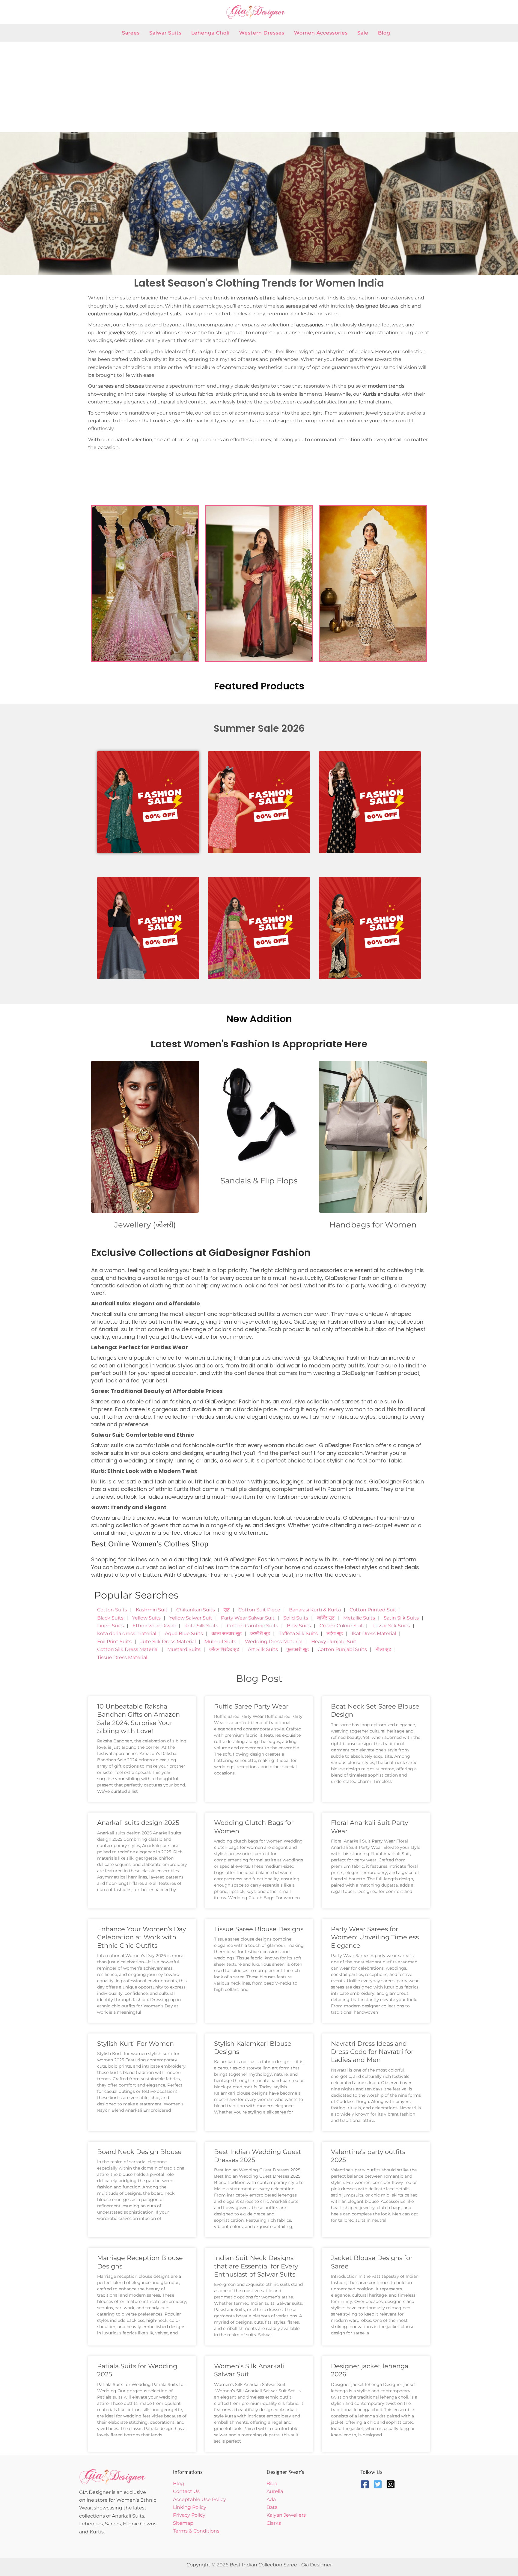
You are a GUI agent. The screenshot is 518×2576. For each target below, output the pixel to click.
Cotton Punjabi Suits (342, 1649)
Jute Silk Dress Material (168, 1642)
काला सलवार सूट (227, 1633)
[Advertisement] (259, 87)
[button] (7, 204)
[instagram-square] (392, 2484)
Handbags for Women (373, 1225)
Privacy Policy (189, 2515)
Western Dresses (262, 33)
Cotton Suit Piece (259, 1610)
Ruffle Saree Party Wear (251, 1706)
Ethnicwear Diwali (154, 1626)
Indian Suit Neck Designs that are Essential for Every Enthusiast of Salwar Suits (256, 2266)
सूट (227, 1610)
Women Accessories (321, 33)
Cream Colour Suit (341, 1626)
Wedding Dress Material (274, 1642)
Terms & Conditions (196, 2531)
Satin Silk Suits (401, 1618)
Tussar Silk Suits (391, 1626)
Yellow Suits (146, 1618)
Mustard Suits (184, 1649)
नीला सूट (383, 1649)
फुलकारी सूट (298, 1649)
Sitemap (183, 2523)
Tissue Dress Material (122, 1657)
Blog (384, 33)
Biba (272, 2484)
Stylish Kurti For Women (135, 2044)
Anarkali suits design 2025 (138, 1823)
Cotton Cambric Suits (253, 1626)
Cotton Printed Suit (373, 1610)
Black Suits (110, 1618)
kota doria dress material (127, 1633)
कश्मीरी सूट (260, 1633)
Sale (363, 33)
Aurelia (275, 2491)
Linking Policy (190, 2507)
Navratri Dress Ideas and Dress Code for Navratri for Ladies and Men (372, 2052)
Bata (272, 2507)
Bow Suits (299, 1626)
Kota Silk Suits (201, 1626)
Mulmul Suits (220, 1642)
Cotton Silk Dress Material (128, 1649)
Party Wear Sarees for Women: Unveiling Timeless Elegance (375, 1937)
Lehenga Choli (210, 33)
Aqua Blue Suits (184, 1633)
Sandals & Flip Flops (259, 1181)
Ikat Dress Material (374, 1633)
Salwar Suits (165, 33)
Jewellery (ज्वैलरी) (145, 1225)
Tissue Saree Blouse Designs (259, 1929)
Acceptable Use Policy (199, 2499)
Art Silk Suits (263, 1649)
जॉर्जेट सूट (326, 1618)
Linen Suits (110, 1626)
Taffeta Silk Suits (298, 1633)
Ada (271, 2499)
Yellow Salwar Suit (191, 1618)
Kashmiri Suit (152, 1610)
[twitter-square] (379, 2484)
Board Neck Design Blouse (139, 2152)
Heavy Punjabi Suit (334, 1642)
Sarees (131, 33)
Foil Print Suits (114, 1642)
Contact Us (186, 2491)
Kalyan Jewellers (286, 2515)
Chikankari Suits (196, 1610)
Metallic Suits (359, 1618)
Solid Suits (296, 1618)
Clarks (274, 2523)
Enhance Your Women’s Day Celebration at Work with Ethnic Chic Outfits (141, 1937)
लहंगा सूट (335, 1633)
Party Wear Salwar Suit (248, 1618)
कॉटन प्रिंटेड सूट (224, 1649)
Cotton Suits (112, 1610)
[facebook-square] (366, 2484)
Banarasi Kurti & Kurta (315, 1610)
